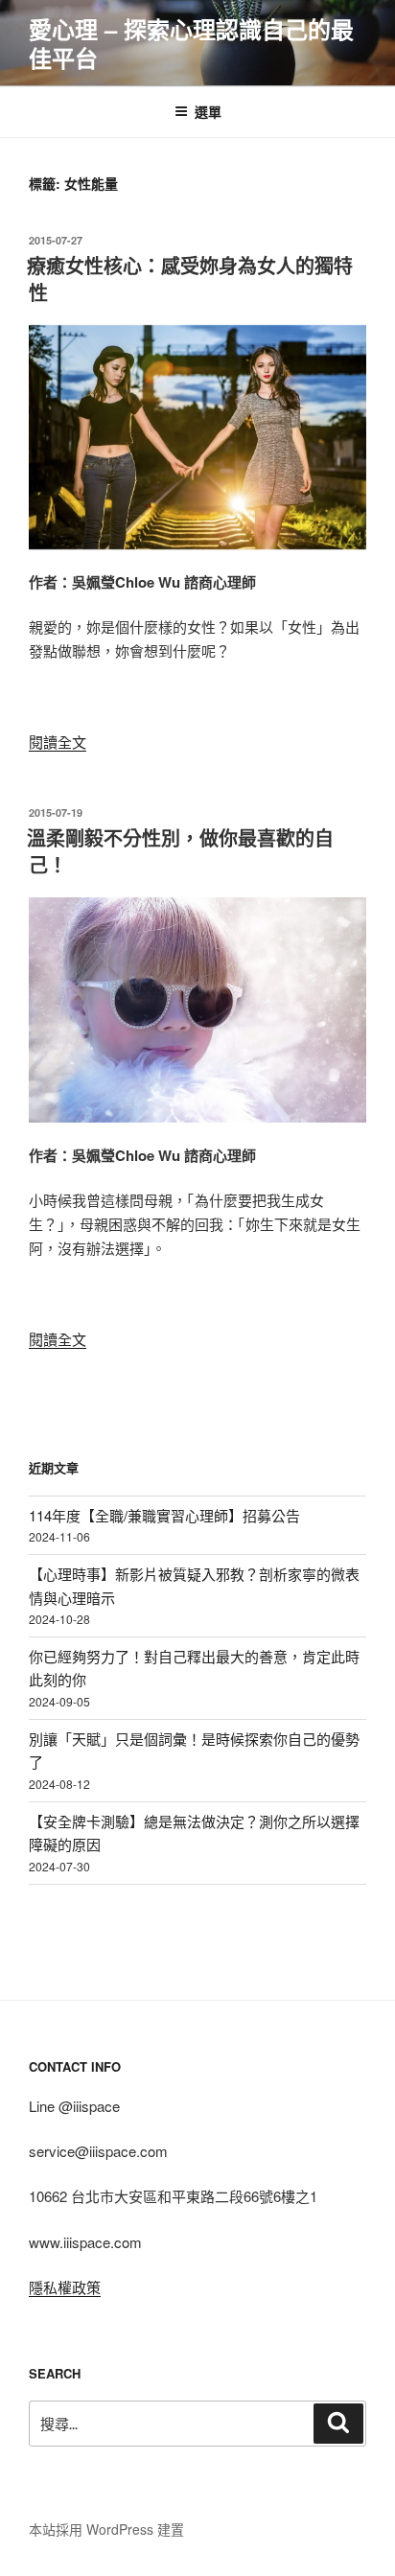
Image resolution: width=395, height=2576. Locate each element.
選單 (208, 111)
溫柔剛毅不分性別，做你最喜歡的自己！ (180, 851)
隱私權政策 (65, 2287)
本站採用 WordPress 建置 (106, 2529)
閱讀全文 (58, 742)
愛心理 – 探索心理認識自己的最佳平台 (191, 43)
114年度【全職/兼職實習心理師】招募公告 (164, 1515)
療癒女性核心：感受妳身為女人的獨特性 (190, 278)
